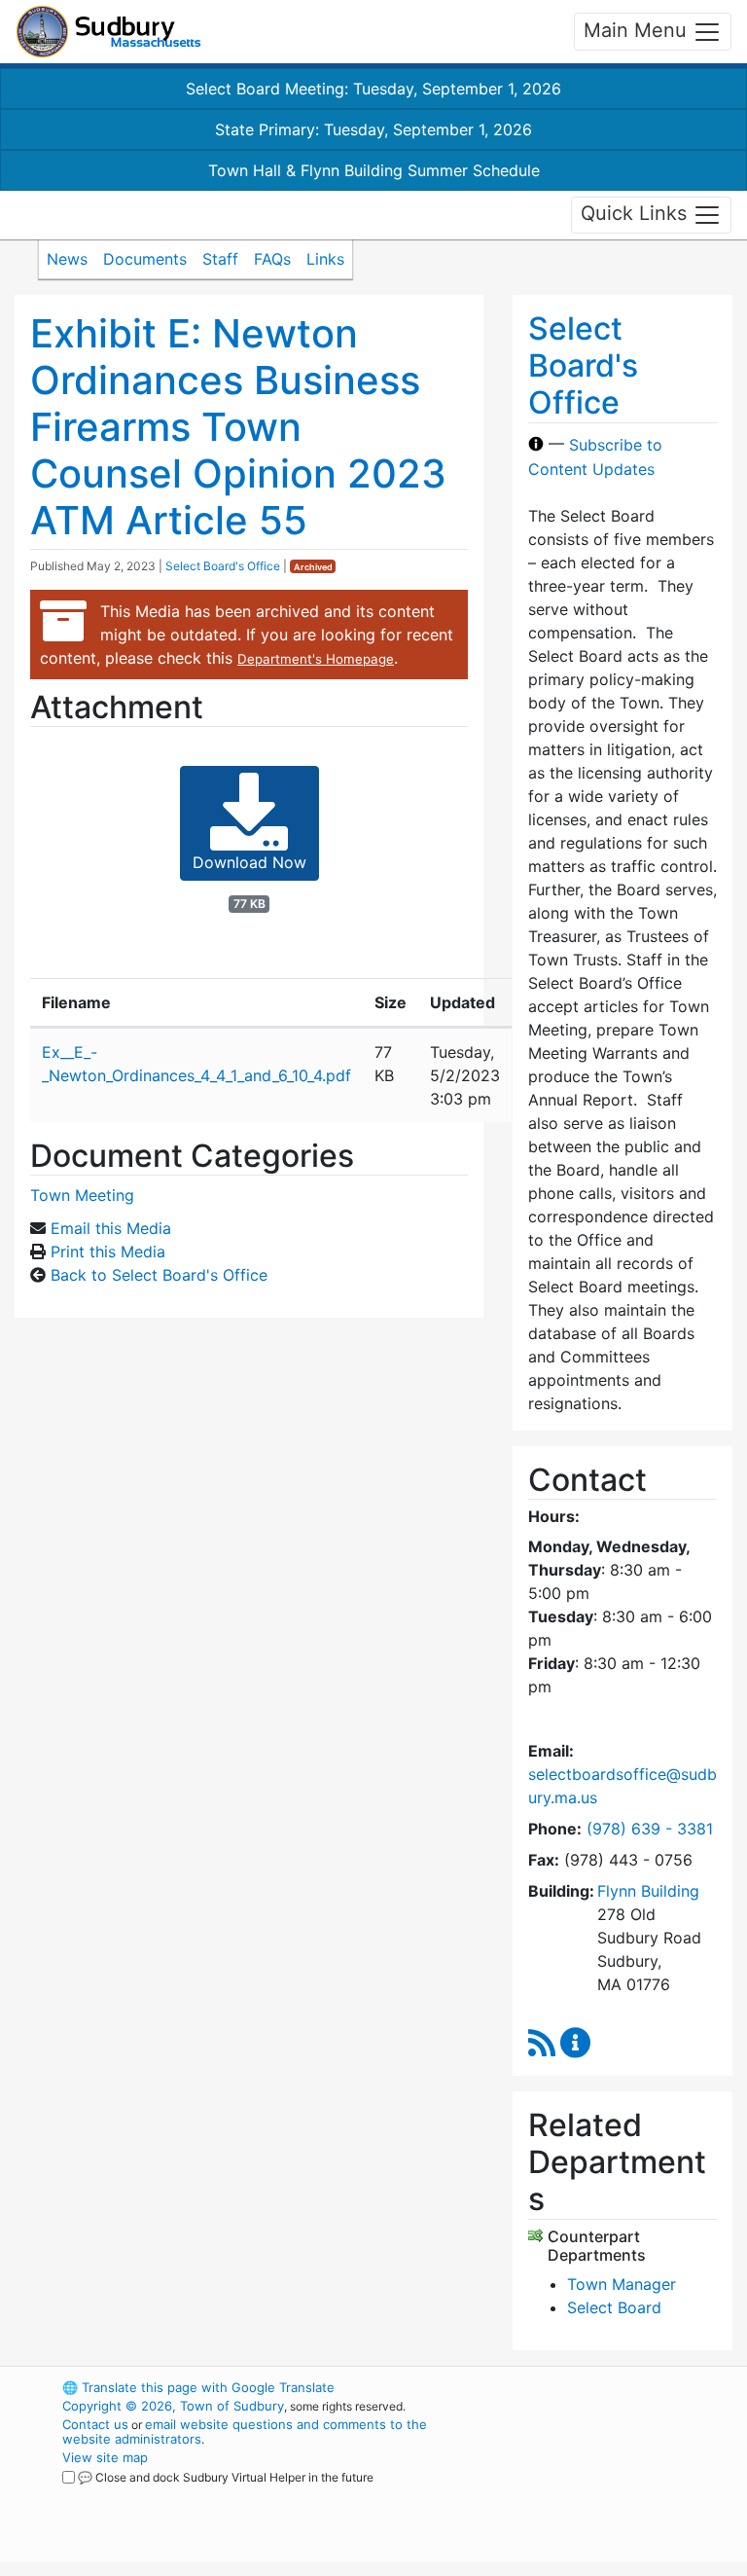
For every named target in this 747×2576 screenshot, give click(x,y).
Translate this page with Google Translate (198, 2387)
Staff (220, 259)
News (67, 259)
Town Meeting (82, 1195)
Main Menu (638, 30)
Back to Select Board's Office (159, 1275)
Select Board (614, 2307)
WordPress (583, 2387)
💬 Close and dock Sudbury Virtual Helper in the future (226, 2477)
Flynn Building (648, 1891)
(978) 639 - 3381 (650, 1829)
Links (325, 259)
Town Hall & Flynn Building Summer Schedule (374, 170)
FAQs (272, 259)
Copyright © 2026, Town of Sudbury (173, 2406)
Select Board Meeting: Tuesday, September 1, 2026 (373, 89)
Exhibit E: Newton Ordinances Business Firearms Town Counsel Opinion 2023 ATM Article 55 (238, 427)
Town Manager (622, 2284)
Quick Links (637, 213)
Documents (145, 259)
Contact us (95, 2424)
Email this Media (111, 1228)
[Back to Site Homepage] (108, 32)
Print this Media (108, 1252)
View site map (105, 2457)
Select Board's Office (223, 566)
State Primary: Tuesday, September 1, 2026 (373, 129)
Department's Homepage (316, 659)
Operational (617, 2494)
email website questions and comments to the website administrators (245, 2431)
